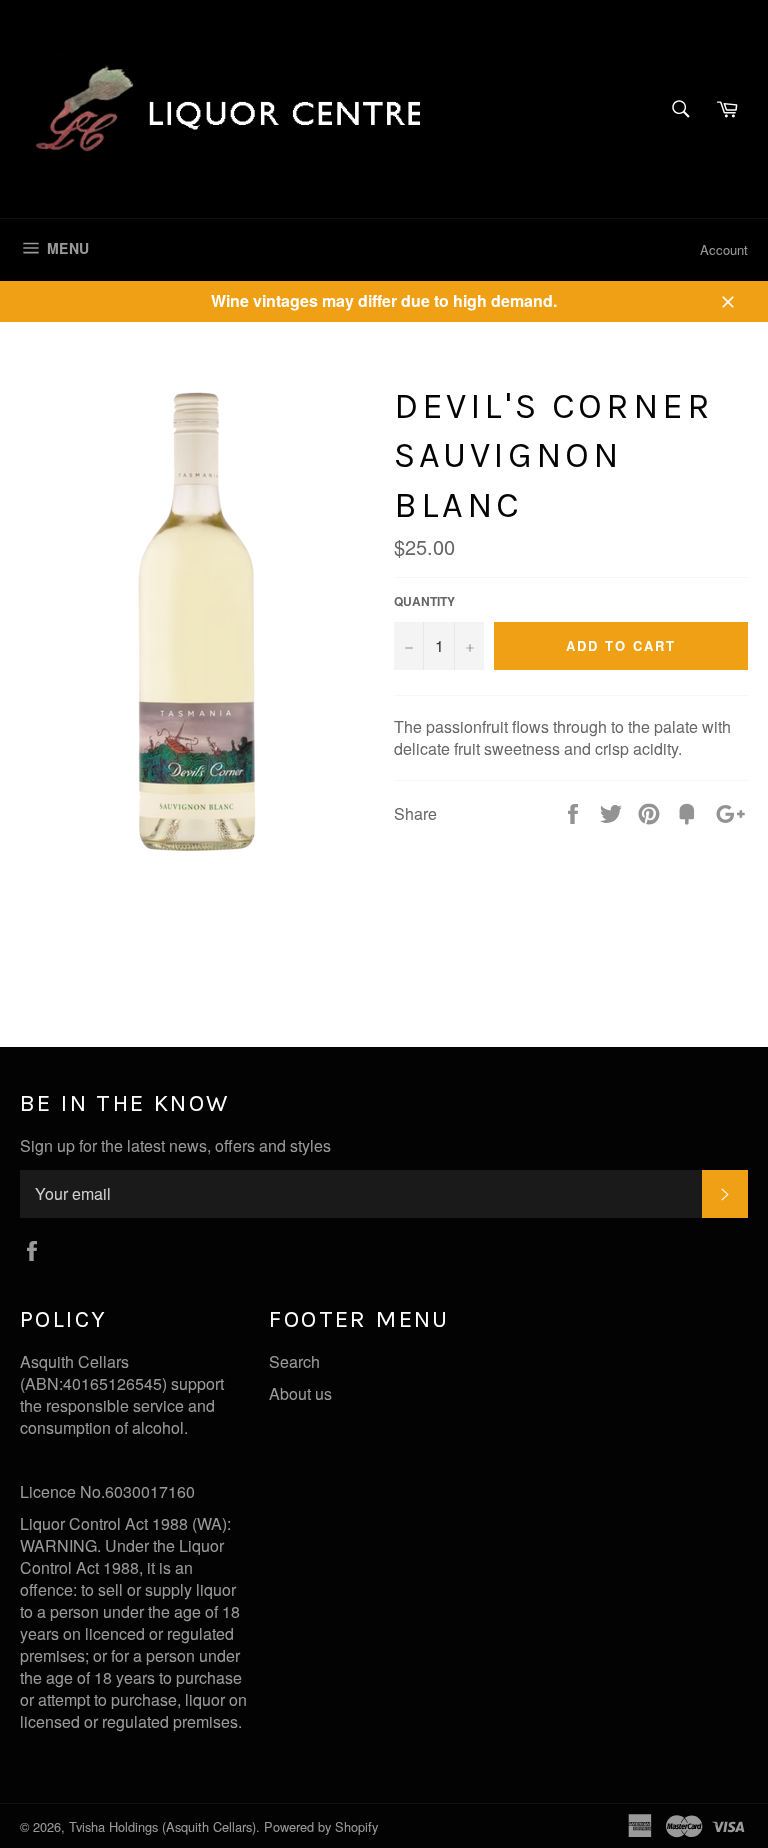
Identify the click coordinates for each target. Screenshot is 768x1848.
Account (724, 249)
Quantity (424, 601)
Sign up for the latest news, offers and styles (175, 1146)
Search (294, 1361)
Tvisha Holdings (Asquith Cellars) (162, 1826)
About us (300, 1393)
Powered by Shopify (321, 1826)
